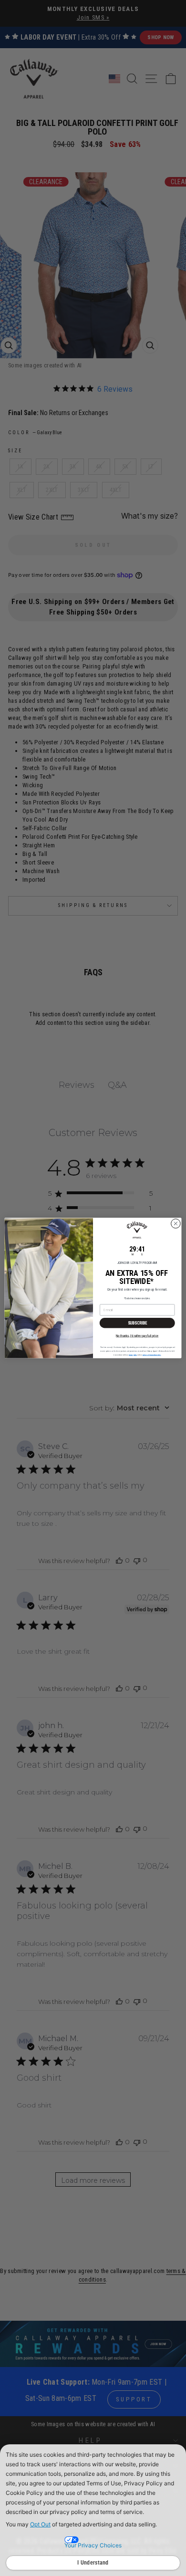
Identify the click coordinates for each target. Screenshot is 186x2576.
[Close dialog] (176, 1224)
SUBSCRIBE (137, 1323)
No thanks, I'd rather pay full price (137, 1335)
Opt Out (40, 2524)
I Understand (93, 2563)
